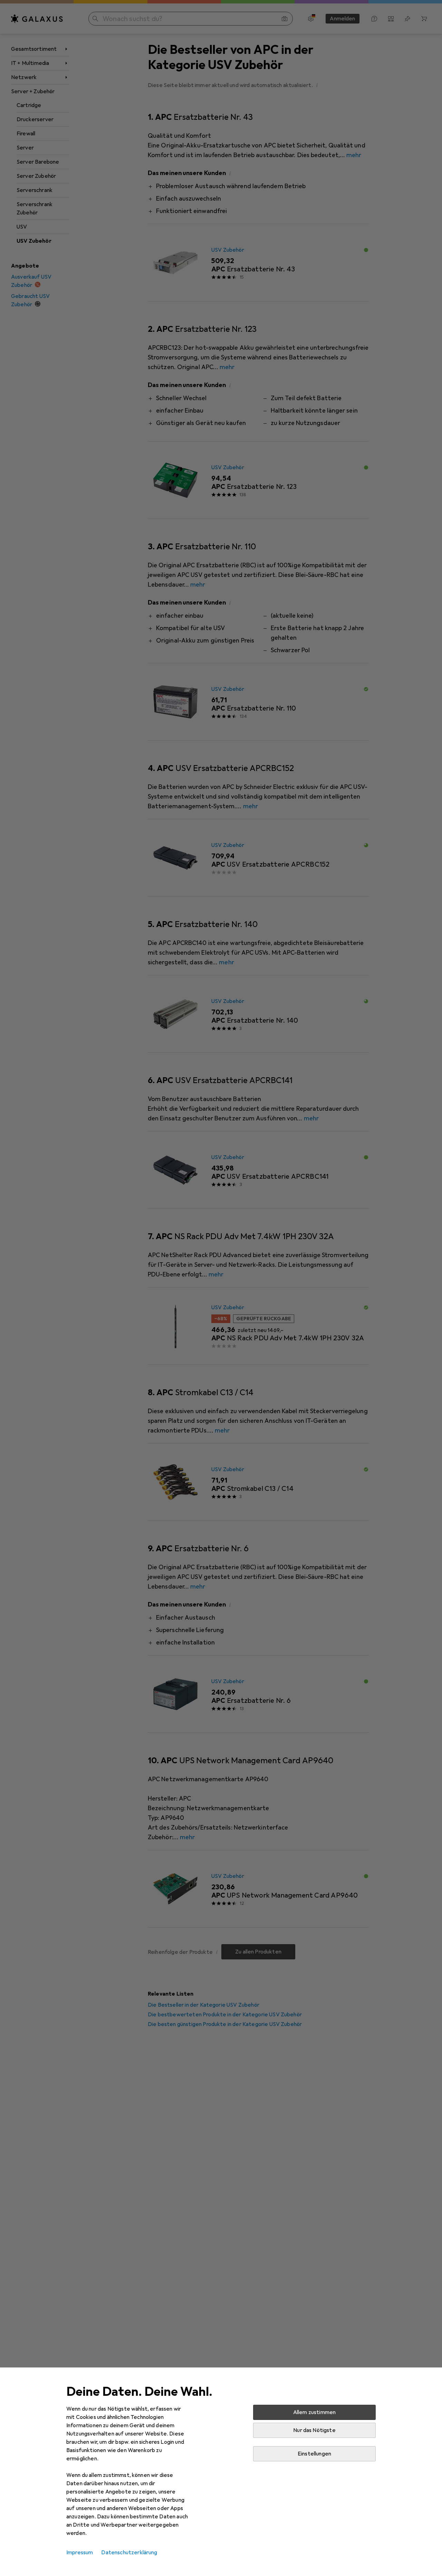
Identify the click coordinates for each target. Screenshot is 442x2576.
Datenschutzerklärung (129, 2553)
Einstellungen (314, 2454)
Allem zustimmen (314, 2412)
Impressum (80, 2553)
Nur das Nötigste (314, 2430)
